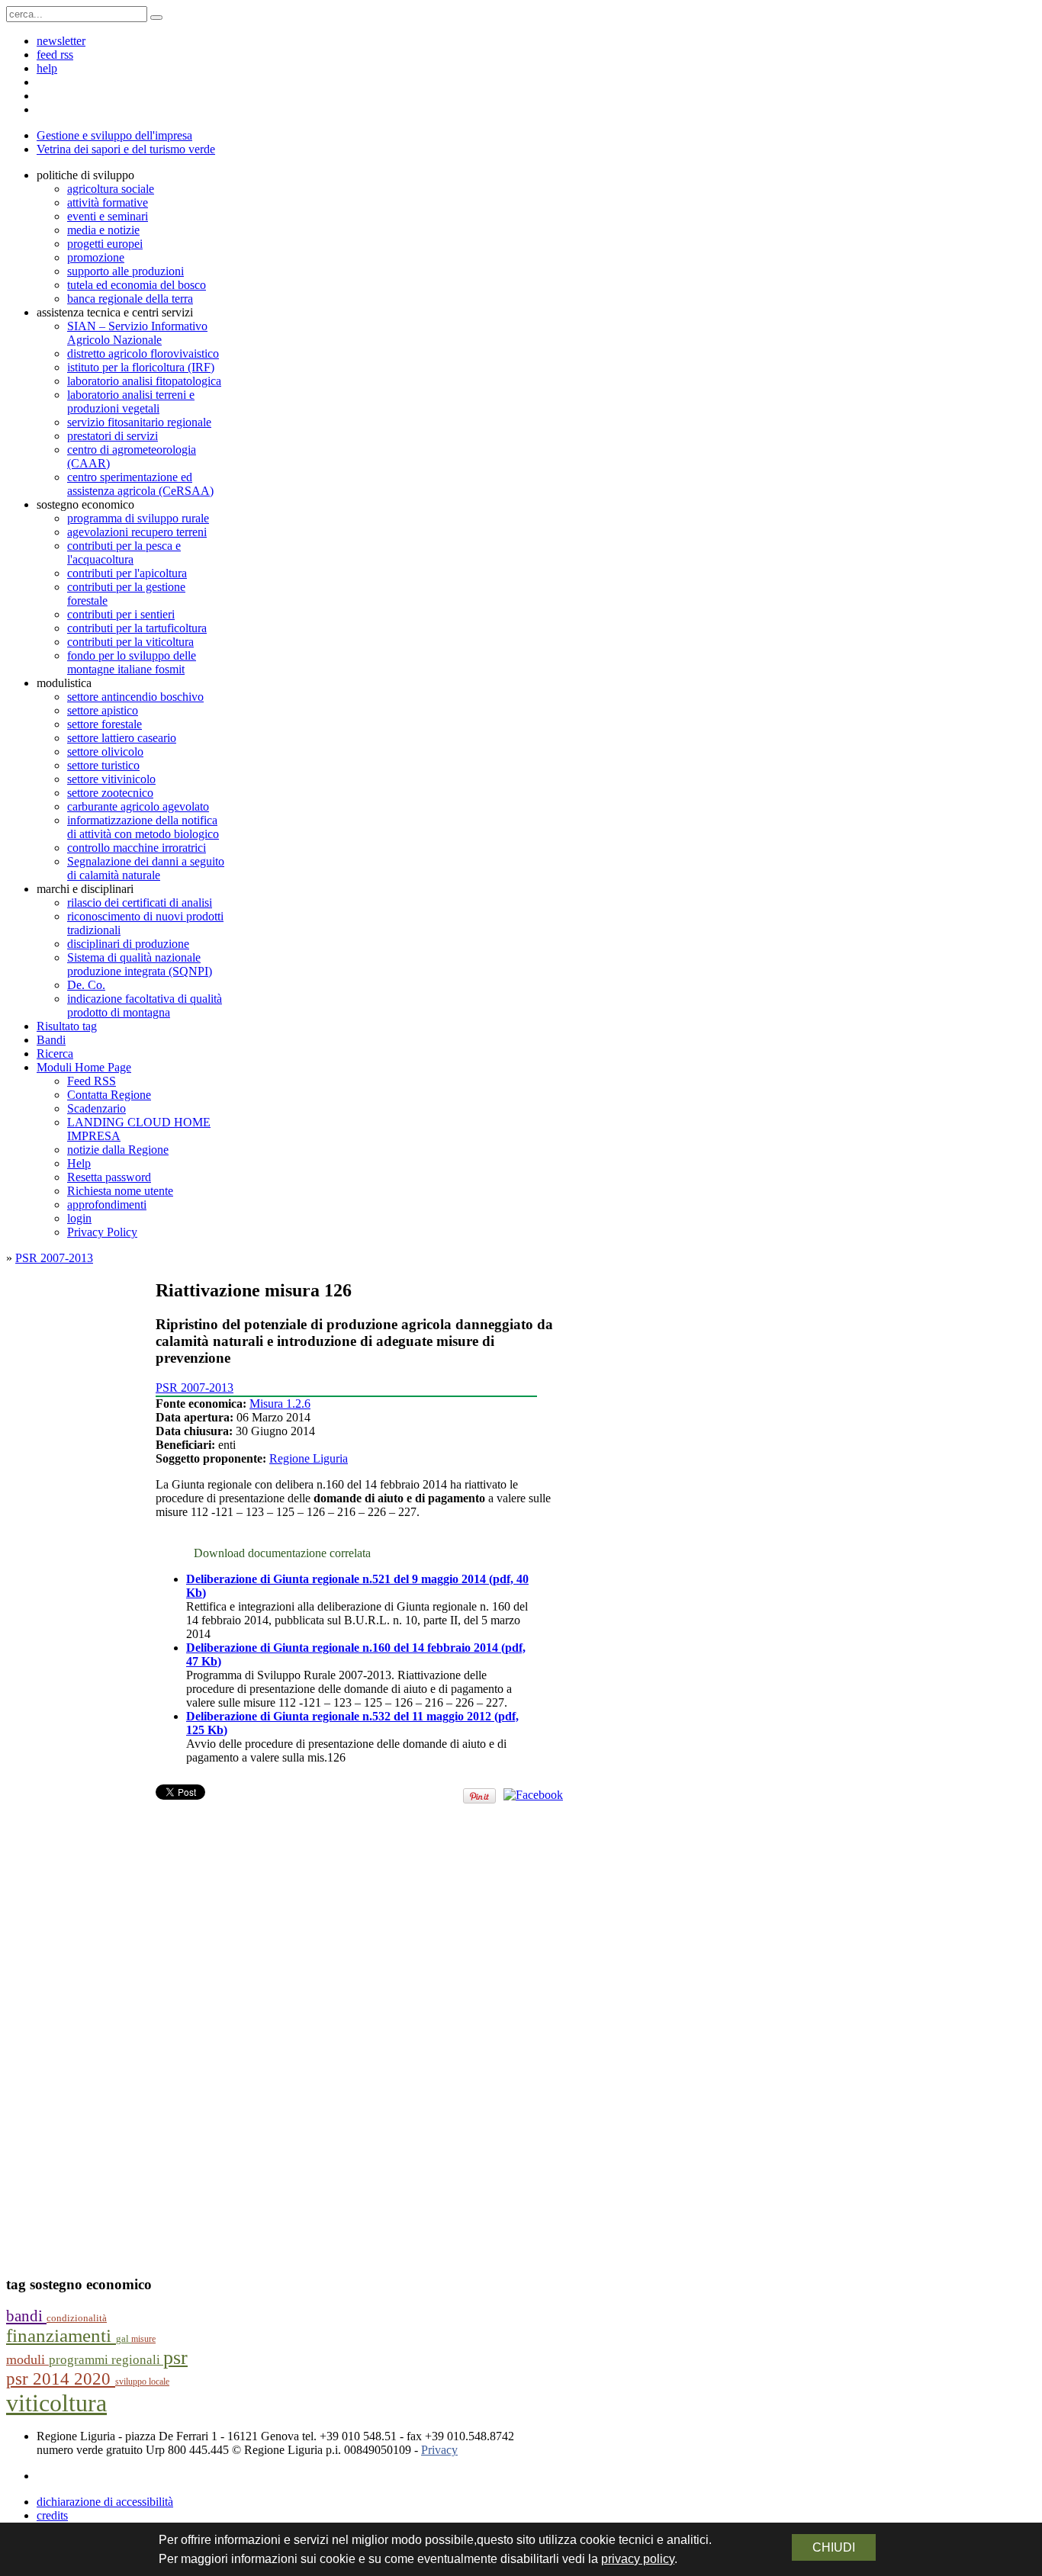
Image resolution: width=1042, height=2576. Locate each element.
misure (143, 2339)
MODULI (27, 2359)
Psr (175, 2358)
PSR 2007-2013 (54, 1258)
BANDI (26, 2316)
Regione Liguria (309, 1458)
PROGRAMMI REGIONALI (106, 2360)
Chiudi (834, 2547)
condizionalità (77, 2318)
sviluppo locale (142, 2382)
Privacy (439, 2450)
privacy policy (638, 2559)
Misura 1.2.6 (280, 1404)
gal (124, 2339)
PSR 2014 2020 (61, 2379)
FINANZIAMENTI (61, 2335)
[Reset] (156, 18)
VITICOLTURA (56, 2403)
